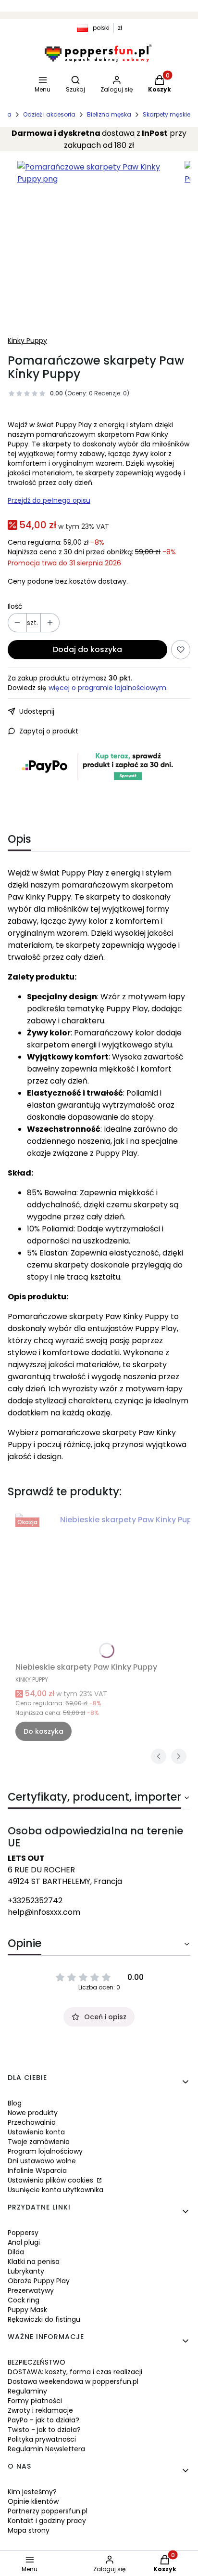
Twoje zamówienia (39, 2142)
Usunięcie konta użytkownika (56, 2190)
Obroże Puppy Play (39, 2281)
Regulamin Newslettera (46, 2449)
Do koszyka (43, 1731)
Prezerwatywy (31, 2290)
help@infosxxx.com (44, 1912)
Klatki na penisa (34, 2262)
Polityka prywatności (42, 2439)
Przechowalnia (32, 2122)
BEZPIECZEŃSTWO (37, 2362)
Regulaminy (27, 2391)
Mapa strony (29, 2530)
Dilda (16, 2252)
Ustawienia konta (36, 2132)
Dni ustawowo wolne (42, 2161)
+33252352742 (35, 1901)
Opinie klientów (33, 2501)
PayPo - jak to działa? (43, 2420)
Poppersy (23, 2233)
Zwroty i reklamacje (40, 2410)
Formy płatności (35, 2401)
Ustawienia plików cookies (51, 2180)
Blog (15, 2103)
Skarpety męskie (167, 114)
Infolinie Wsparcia (37, 2171)
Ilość (15, 606)
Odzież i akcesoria (49, 114)
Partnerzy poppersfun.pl (48, 2511)
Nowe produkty (33, 2113)
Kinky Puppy (27, 340)
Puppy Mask (27, 2310)
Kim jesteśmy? (32, 2492)
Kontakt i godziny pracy (47, 2521)
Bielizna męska (109, 114)
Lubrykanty (26, 2271)
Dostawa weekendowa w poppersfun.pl (73, 2381)
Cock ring (24, 2300)
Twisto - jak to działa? (44, 2430)
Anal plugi (24, 2242)
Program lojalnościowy (45, 2151)
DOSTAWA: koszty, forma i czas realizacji (75, 2372)
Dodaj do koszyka (87, 649)
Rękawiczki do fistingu (44, 2319)
